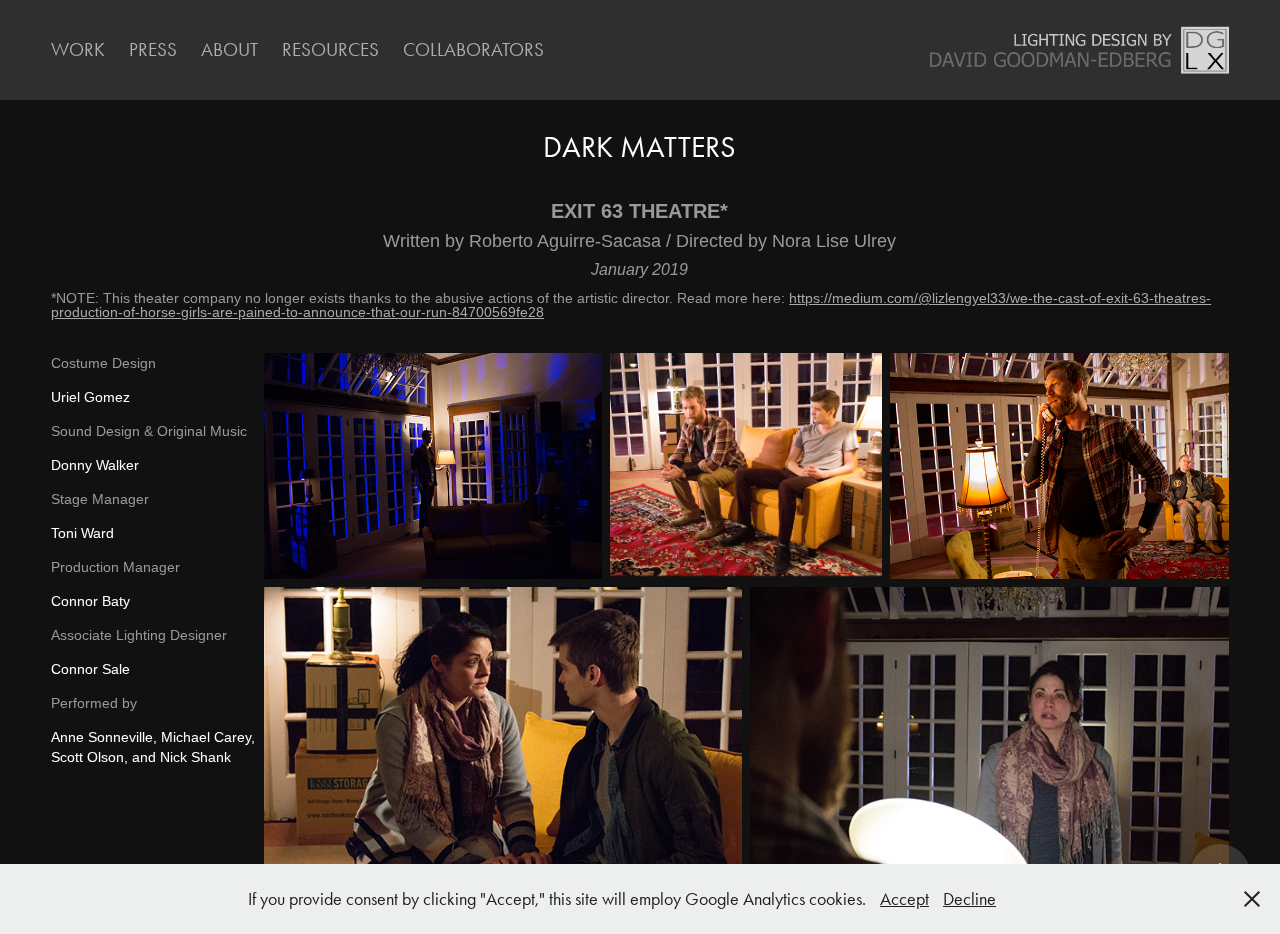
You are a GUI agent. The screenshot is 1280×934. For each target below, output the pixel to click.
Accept (904, 899)
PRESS (153, 49)
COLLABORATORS (473, 49)
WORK (78, 49)
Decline (969, 899)
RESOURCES (330, 49)
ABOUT (229, 49)
